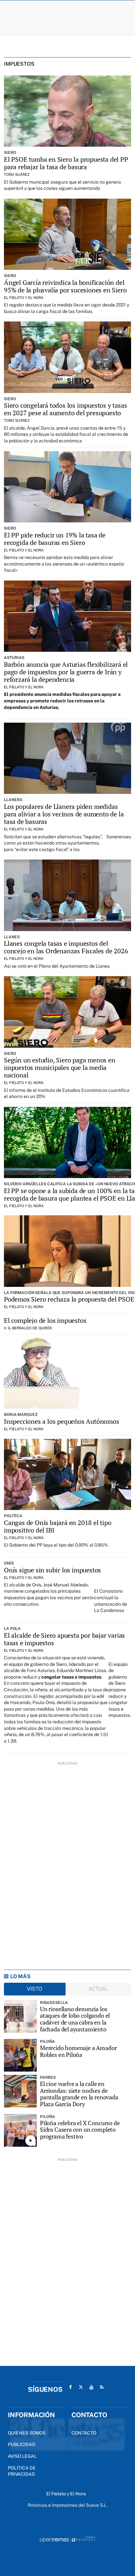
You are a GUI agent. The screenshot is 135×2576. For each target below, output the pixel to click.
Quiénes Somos (27, 2433)
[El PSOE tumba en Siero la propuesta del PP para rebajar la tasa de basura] (67, 111)
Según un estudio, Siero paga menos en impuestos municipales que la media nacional (60, 1067)
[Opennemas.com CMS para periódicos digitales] (67, 2539)
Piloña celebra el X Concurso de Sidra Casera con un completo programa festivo (80, 2130)
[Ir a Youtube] (91, 2387)
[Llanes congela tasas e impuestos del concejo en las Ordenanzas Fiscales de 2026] (67, 895)
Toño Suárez (17, 174)
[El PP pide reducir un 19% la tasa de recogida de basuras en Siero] (67, 487)
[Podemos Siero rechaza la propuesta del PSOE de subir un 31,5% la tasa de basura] (67, 1251)
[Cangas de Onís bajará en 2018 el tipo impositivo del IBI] (67, 1474)
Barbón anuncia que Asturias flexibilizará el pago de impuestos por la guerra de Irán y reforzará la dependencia (66, 672)
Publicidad (22, 2444)
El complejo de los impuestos (45, 1320)
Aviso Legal (22, 2456)
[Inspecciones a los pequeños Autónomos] (67, 1373)
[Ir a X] (81, 2387)
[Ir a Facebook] (70, 2387)
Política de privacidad (22, 2471)
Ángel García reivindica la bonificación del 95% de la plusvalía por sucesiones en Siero (65, 286)
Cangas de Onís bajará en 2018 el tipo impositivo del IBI (58, 1526)
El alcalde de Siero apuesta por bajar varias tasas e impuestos (64, 1639)
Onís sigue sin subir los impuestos (52, 1570)
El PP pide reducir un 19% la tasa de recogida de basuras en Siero (55, 539)
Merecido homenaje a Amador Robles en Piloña (78, 2051)
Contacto (84, 2433)
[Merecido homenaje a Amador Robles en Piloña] (20, 2055)
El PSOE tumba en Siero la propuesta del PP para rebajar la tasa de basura (66, 163)
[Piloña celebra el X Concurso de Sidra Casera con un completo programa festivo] (20, 2130)
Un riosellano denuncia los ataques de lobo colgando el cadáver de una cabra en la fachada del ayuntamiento (75, 2019)
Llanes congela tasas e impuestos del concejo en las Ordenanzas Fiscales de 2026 (66, 947)
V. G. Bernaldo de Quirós (28, 1328)
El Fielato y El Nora (24, 298)
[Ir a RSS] (102, 2387)
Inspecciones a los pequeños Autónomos (62, 1421)
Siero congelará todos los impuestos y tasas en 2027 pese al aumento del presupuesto (65, 409)
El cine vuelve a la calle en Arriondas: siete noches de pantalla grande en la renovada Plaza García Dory (79, 2094)
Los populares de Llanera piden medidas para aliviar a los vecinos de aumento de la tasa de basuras (64, 814)
